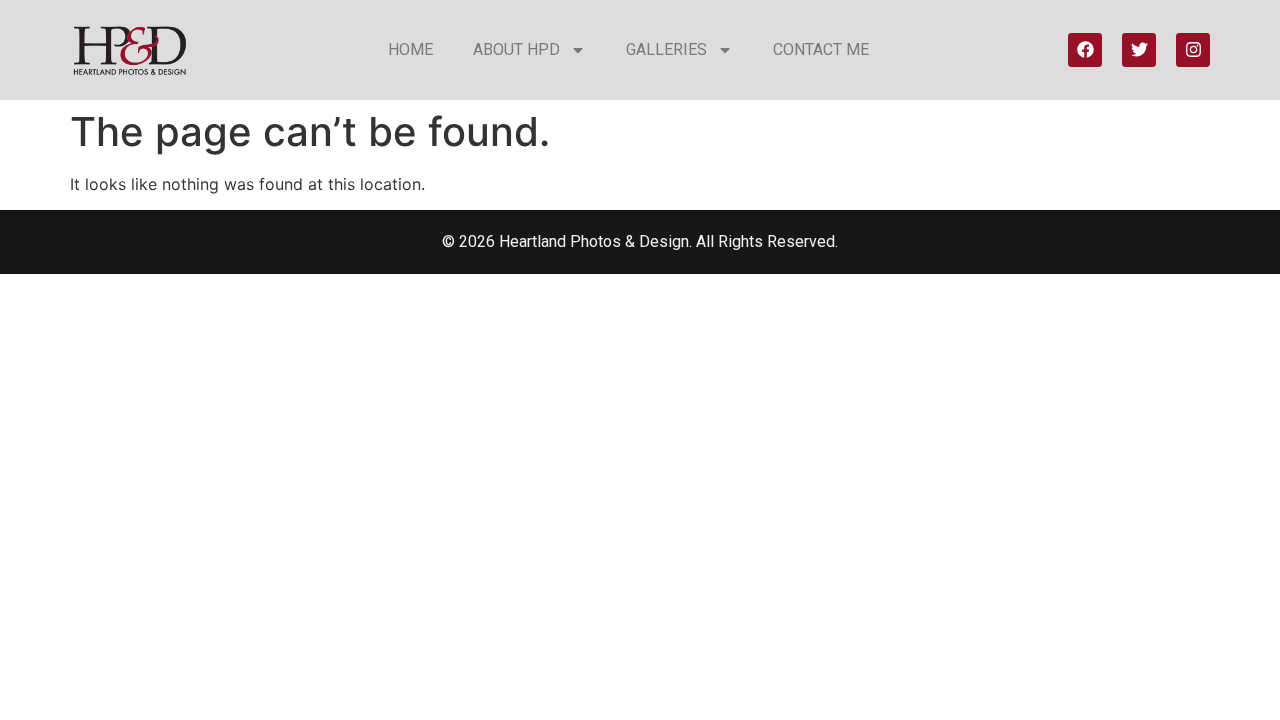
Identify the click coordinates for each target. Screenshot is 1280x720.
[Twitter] (1139, 50)
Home (410, 49)
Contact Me (821, 49)
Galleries (666, 49)
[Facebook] (1085, 50)
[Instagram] (1193, 50)
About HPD (516, 49)
